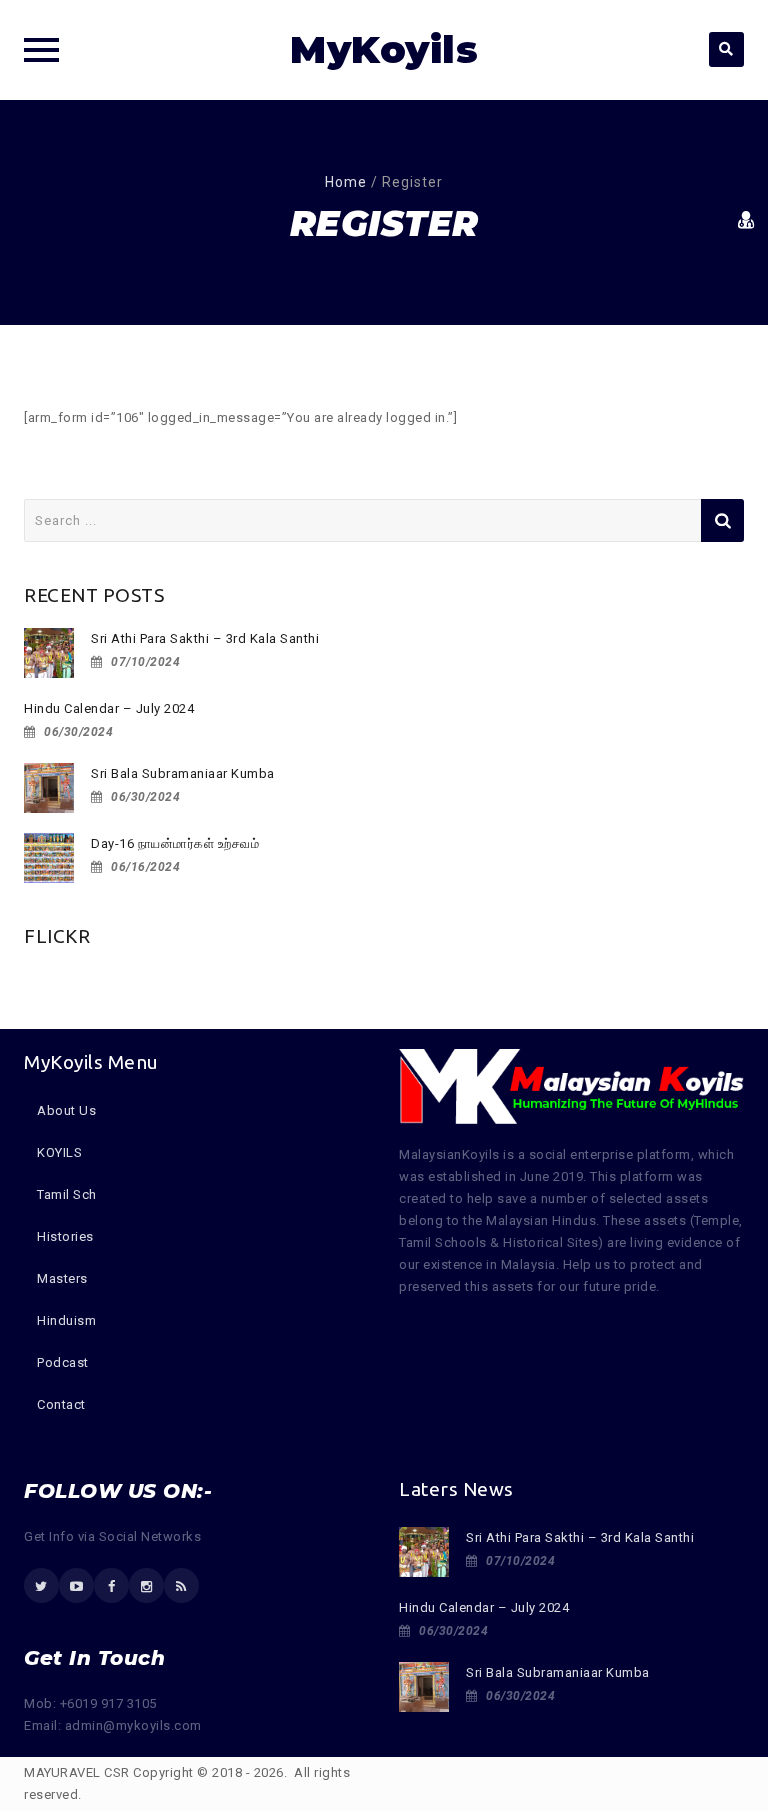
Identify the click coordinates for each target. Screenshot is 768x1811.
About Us (66, 1110)
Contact (61, 1404)
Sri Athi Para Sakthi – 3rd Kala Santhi (205, 638)
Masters (62, 1278)
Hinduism (66, 1320)
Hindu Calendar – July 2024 (109, 708)
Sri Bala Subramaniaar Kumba (183, 773)
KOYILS (59, 1152)
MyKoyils (384, 49)
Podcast (63, 1362)
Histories (65, 1236)
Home (346, 182)
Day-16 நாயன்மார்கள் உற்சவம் (175, 843)
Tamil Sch (67, 1194)
